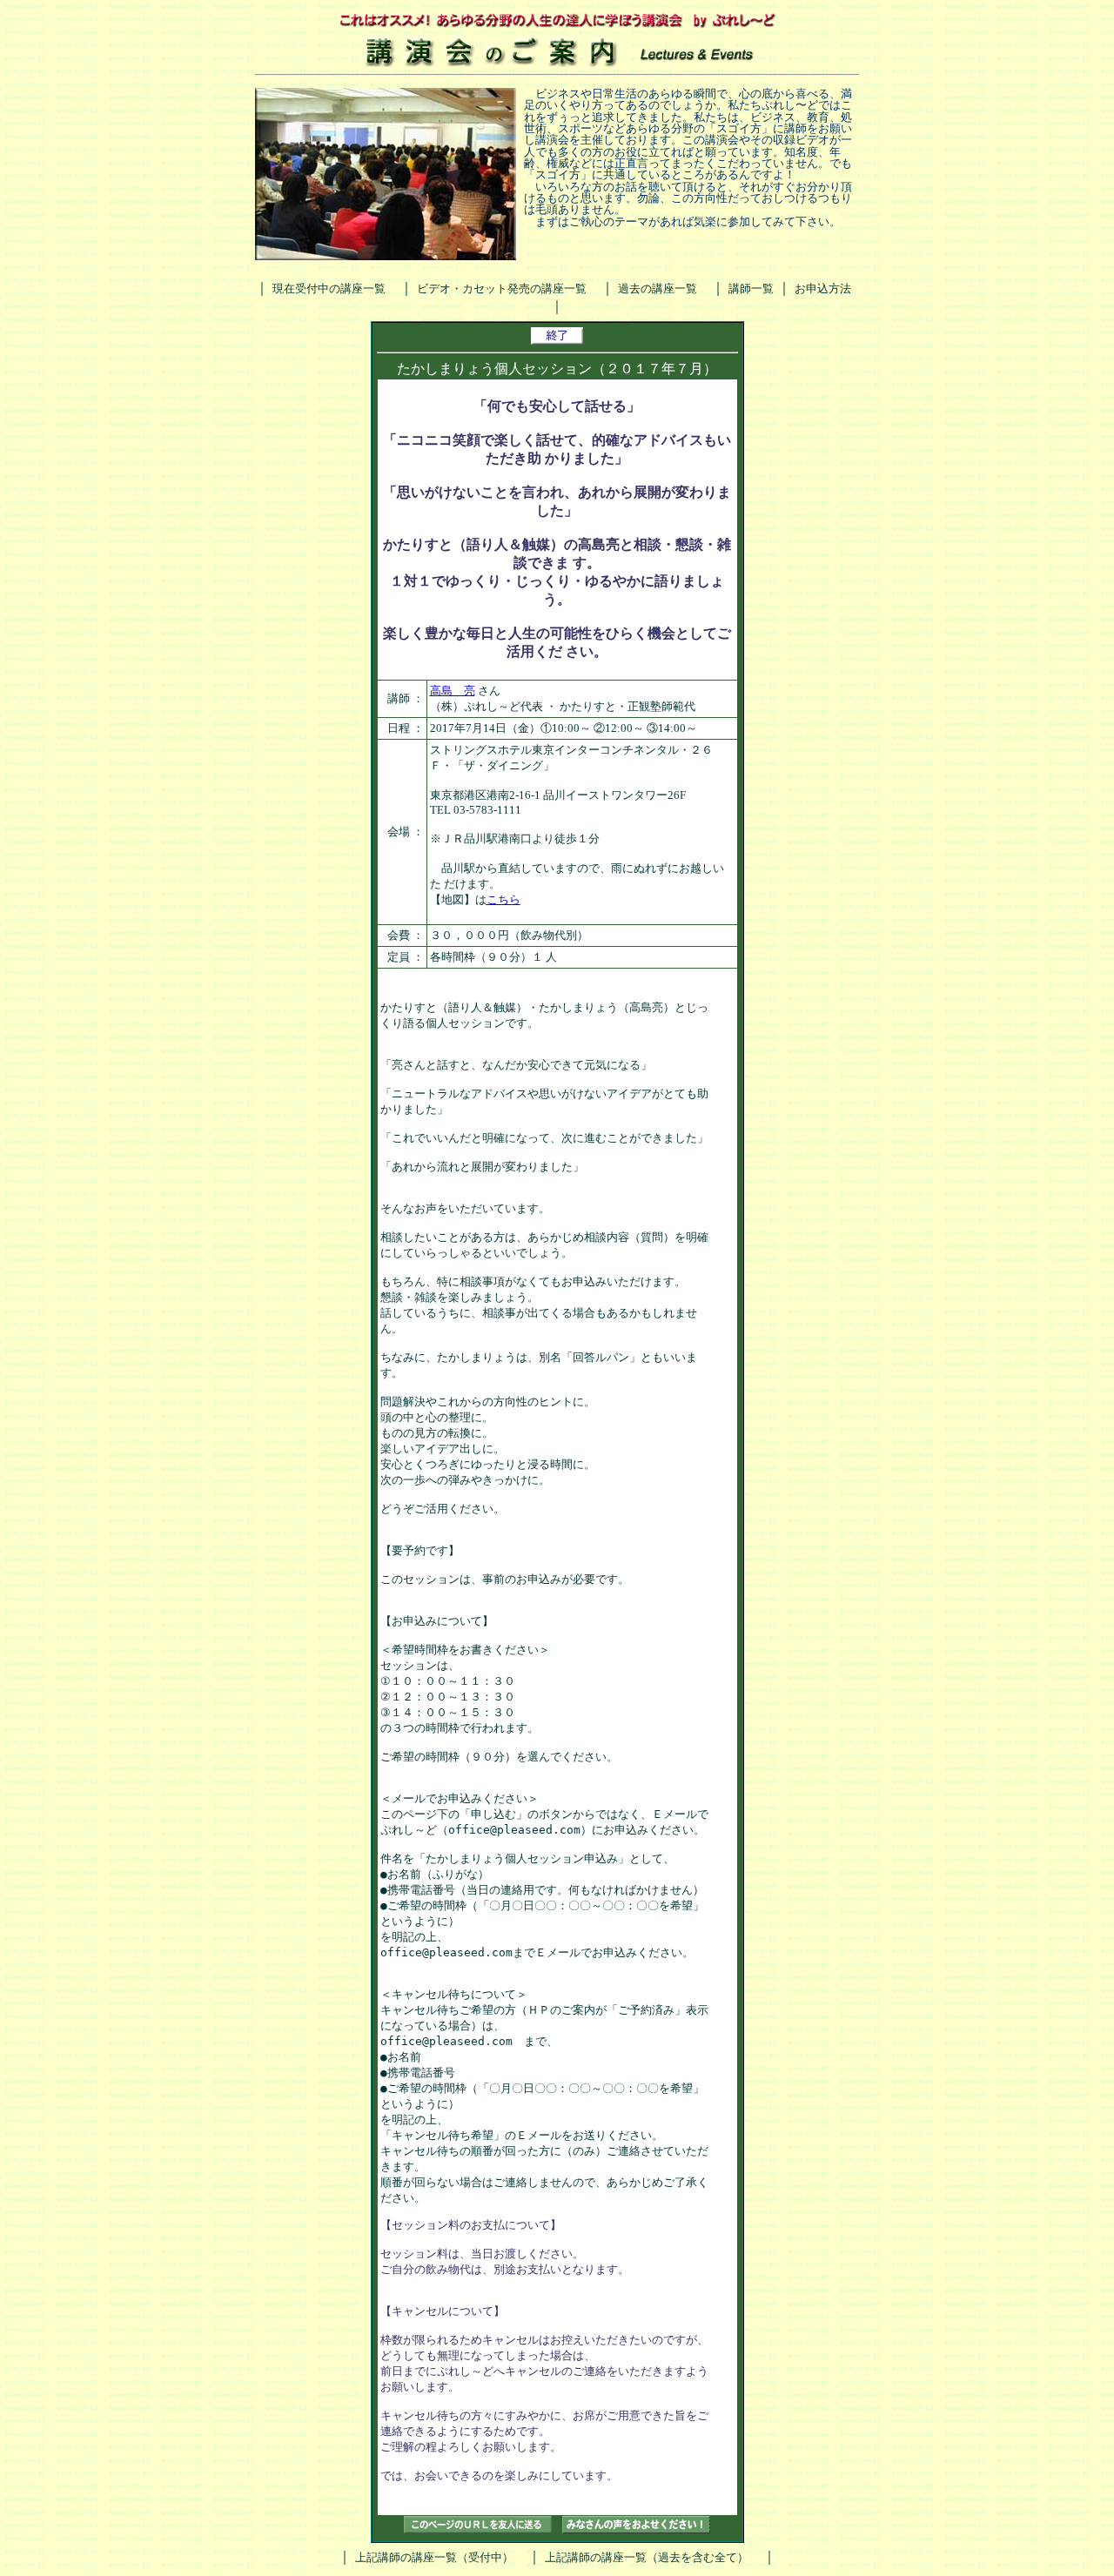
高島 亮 (453, 691)
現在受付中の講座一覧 (329, 288)
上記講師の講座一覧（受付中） (434, 2557)
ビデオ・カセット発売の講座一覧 (502, 288)
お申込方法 (823, 288)
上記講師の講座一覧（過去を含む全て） (647, 2557)
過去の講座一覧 (658, 288)
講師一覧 (751, 288)
